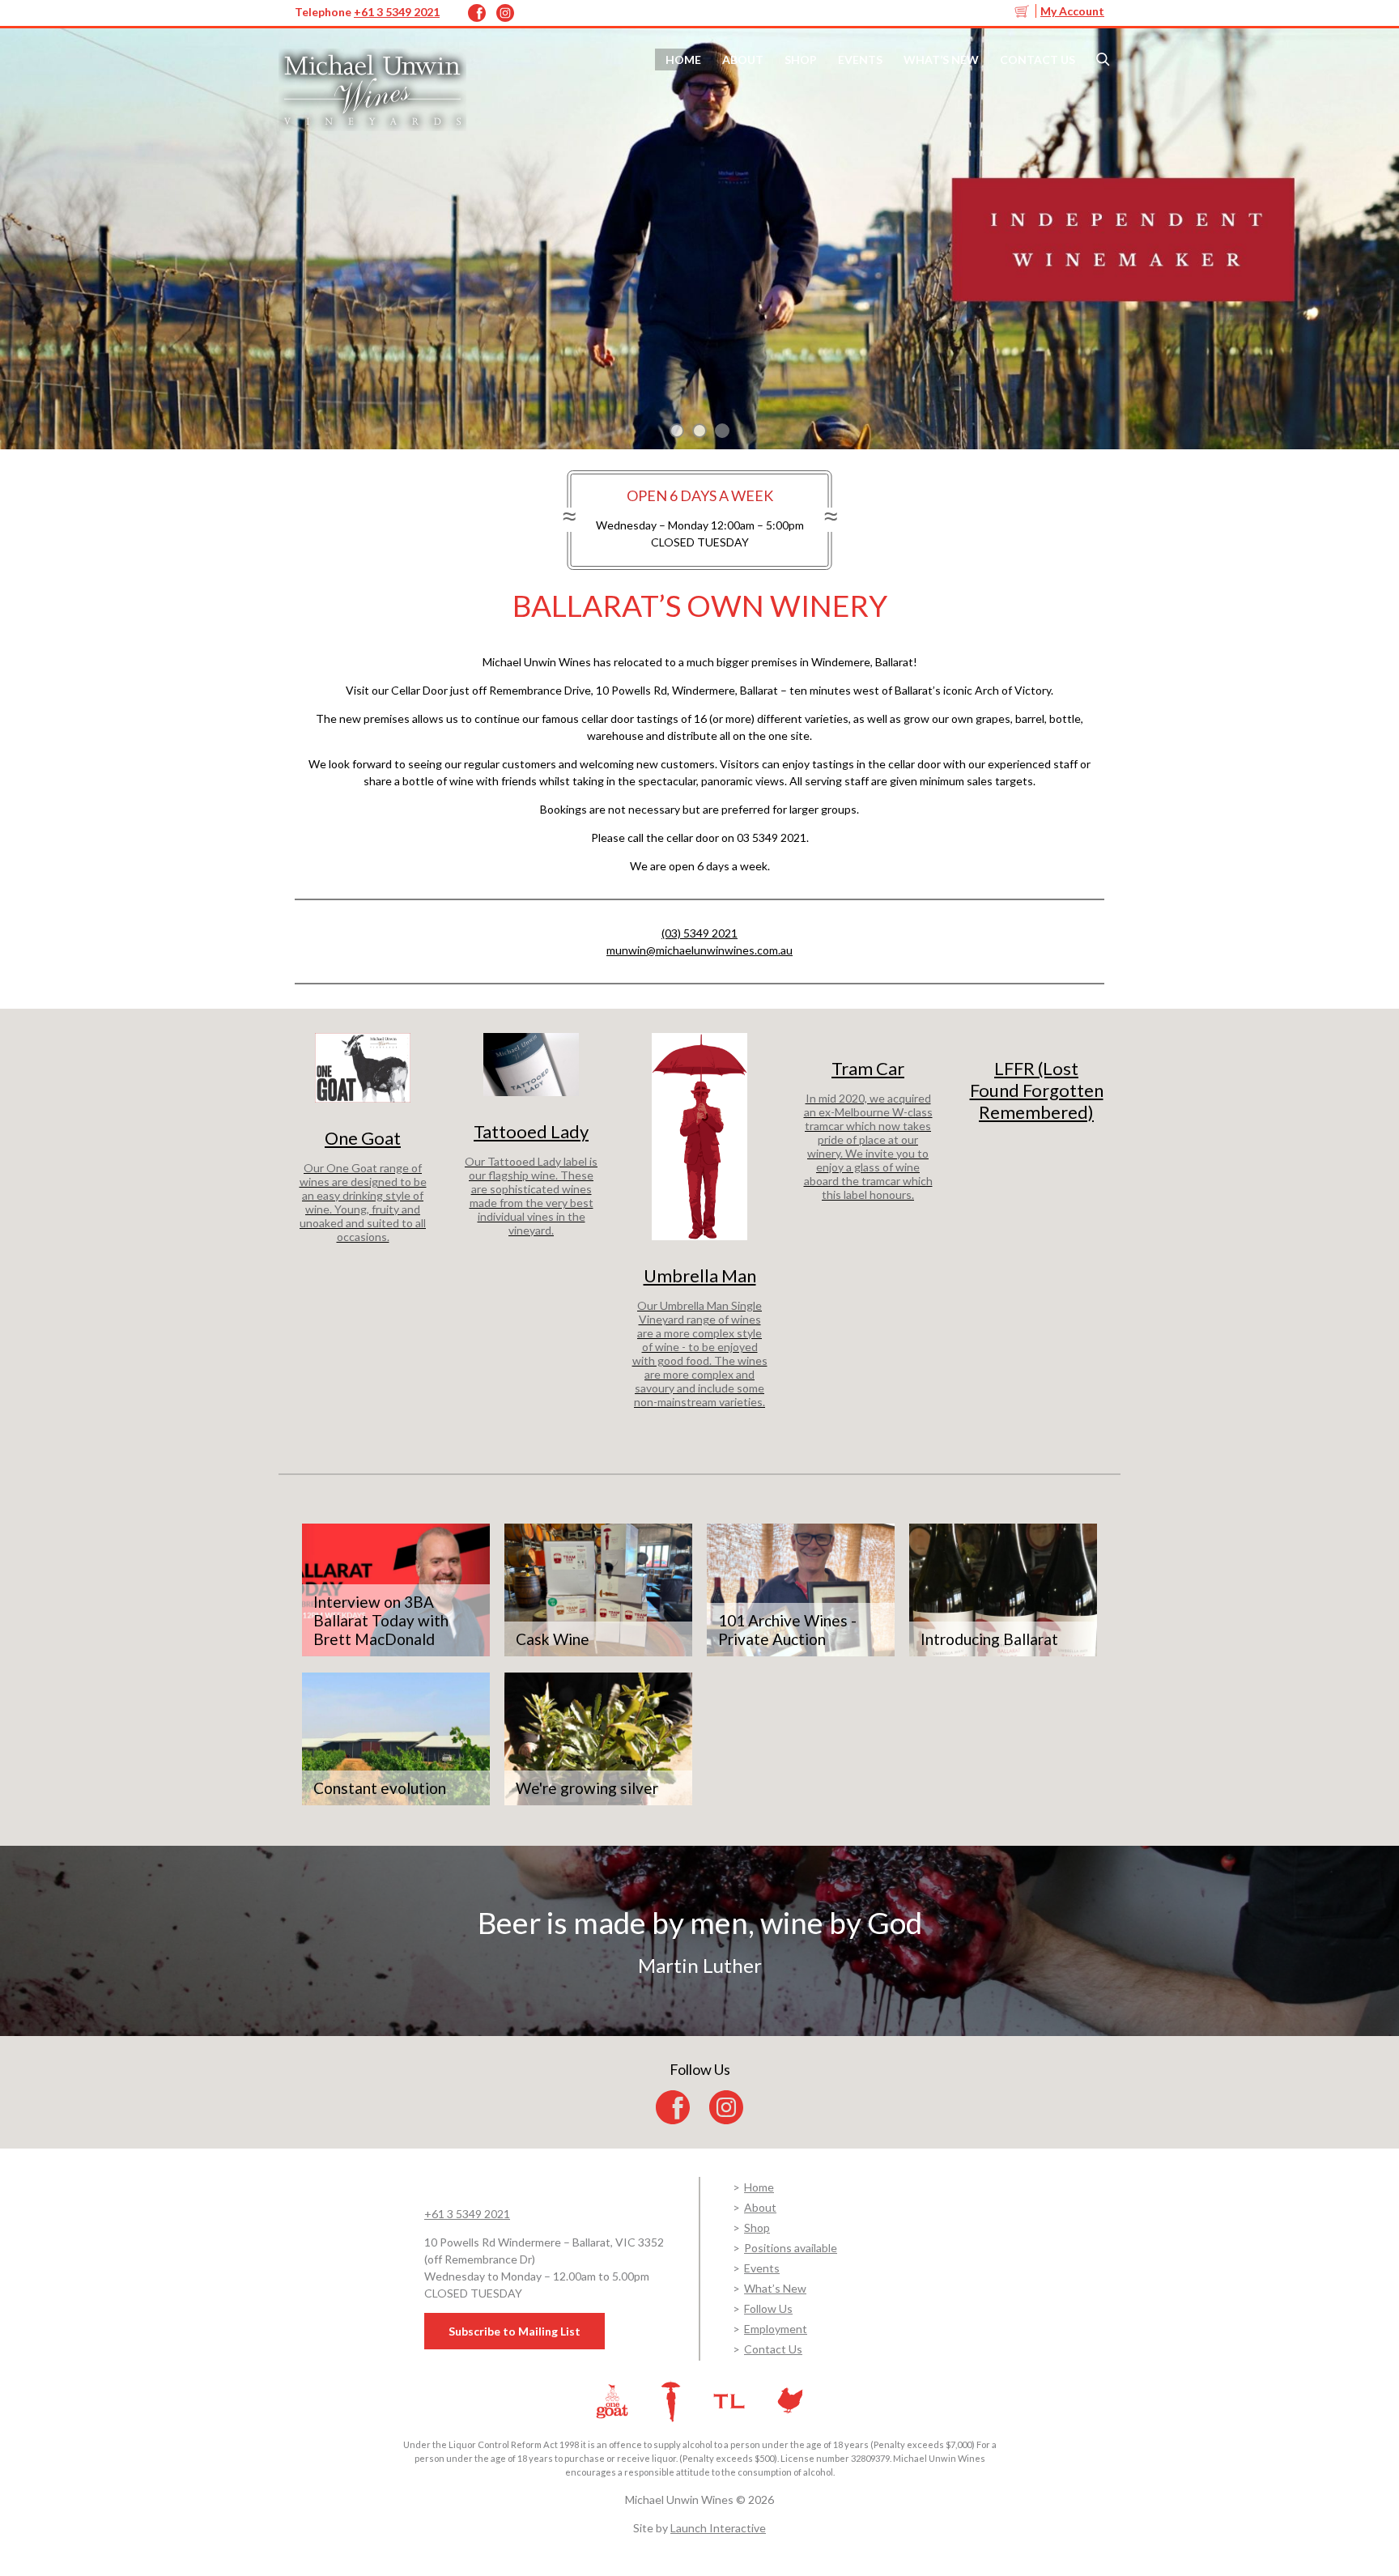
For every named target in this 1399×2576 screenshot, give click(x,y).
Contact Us (1038, 60)
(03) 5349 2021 (699, 933)
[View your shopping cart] (1024, 11)
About (743, 60)
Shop (801, 60)
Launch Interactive (718, 2528)
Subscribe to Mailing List (515, 2331)
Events (860, 60)
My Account (1072, 11)
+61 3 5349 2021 (397, 12)
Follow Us (768, 2308)
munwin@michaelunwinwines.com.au (699, 950)
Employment (776, 2329)
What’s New (941, 60)
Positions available (791, 2248)
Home (683, 60)
